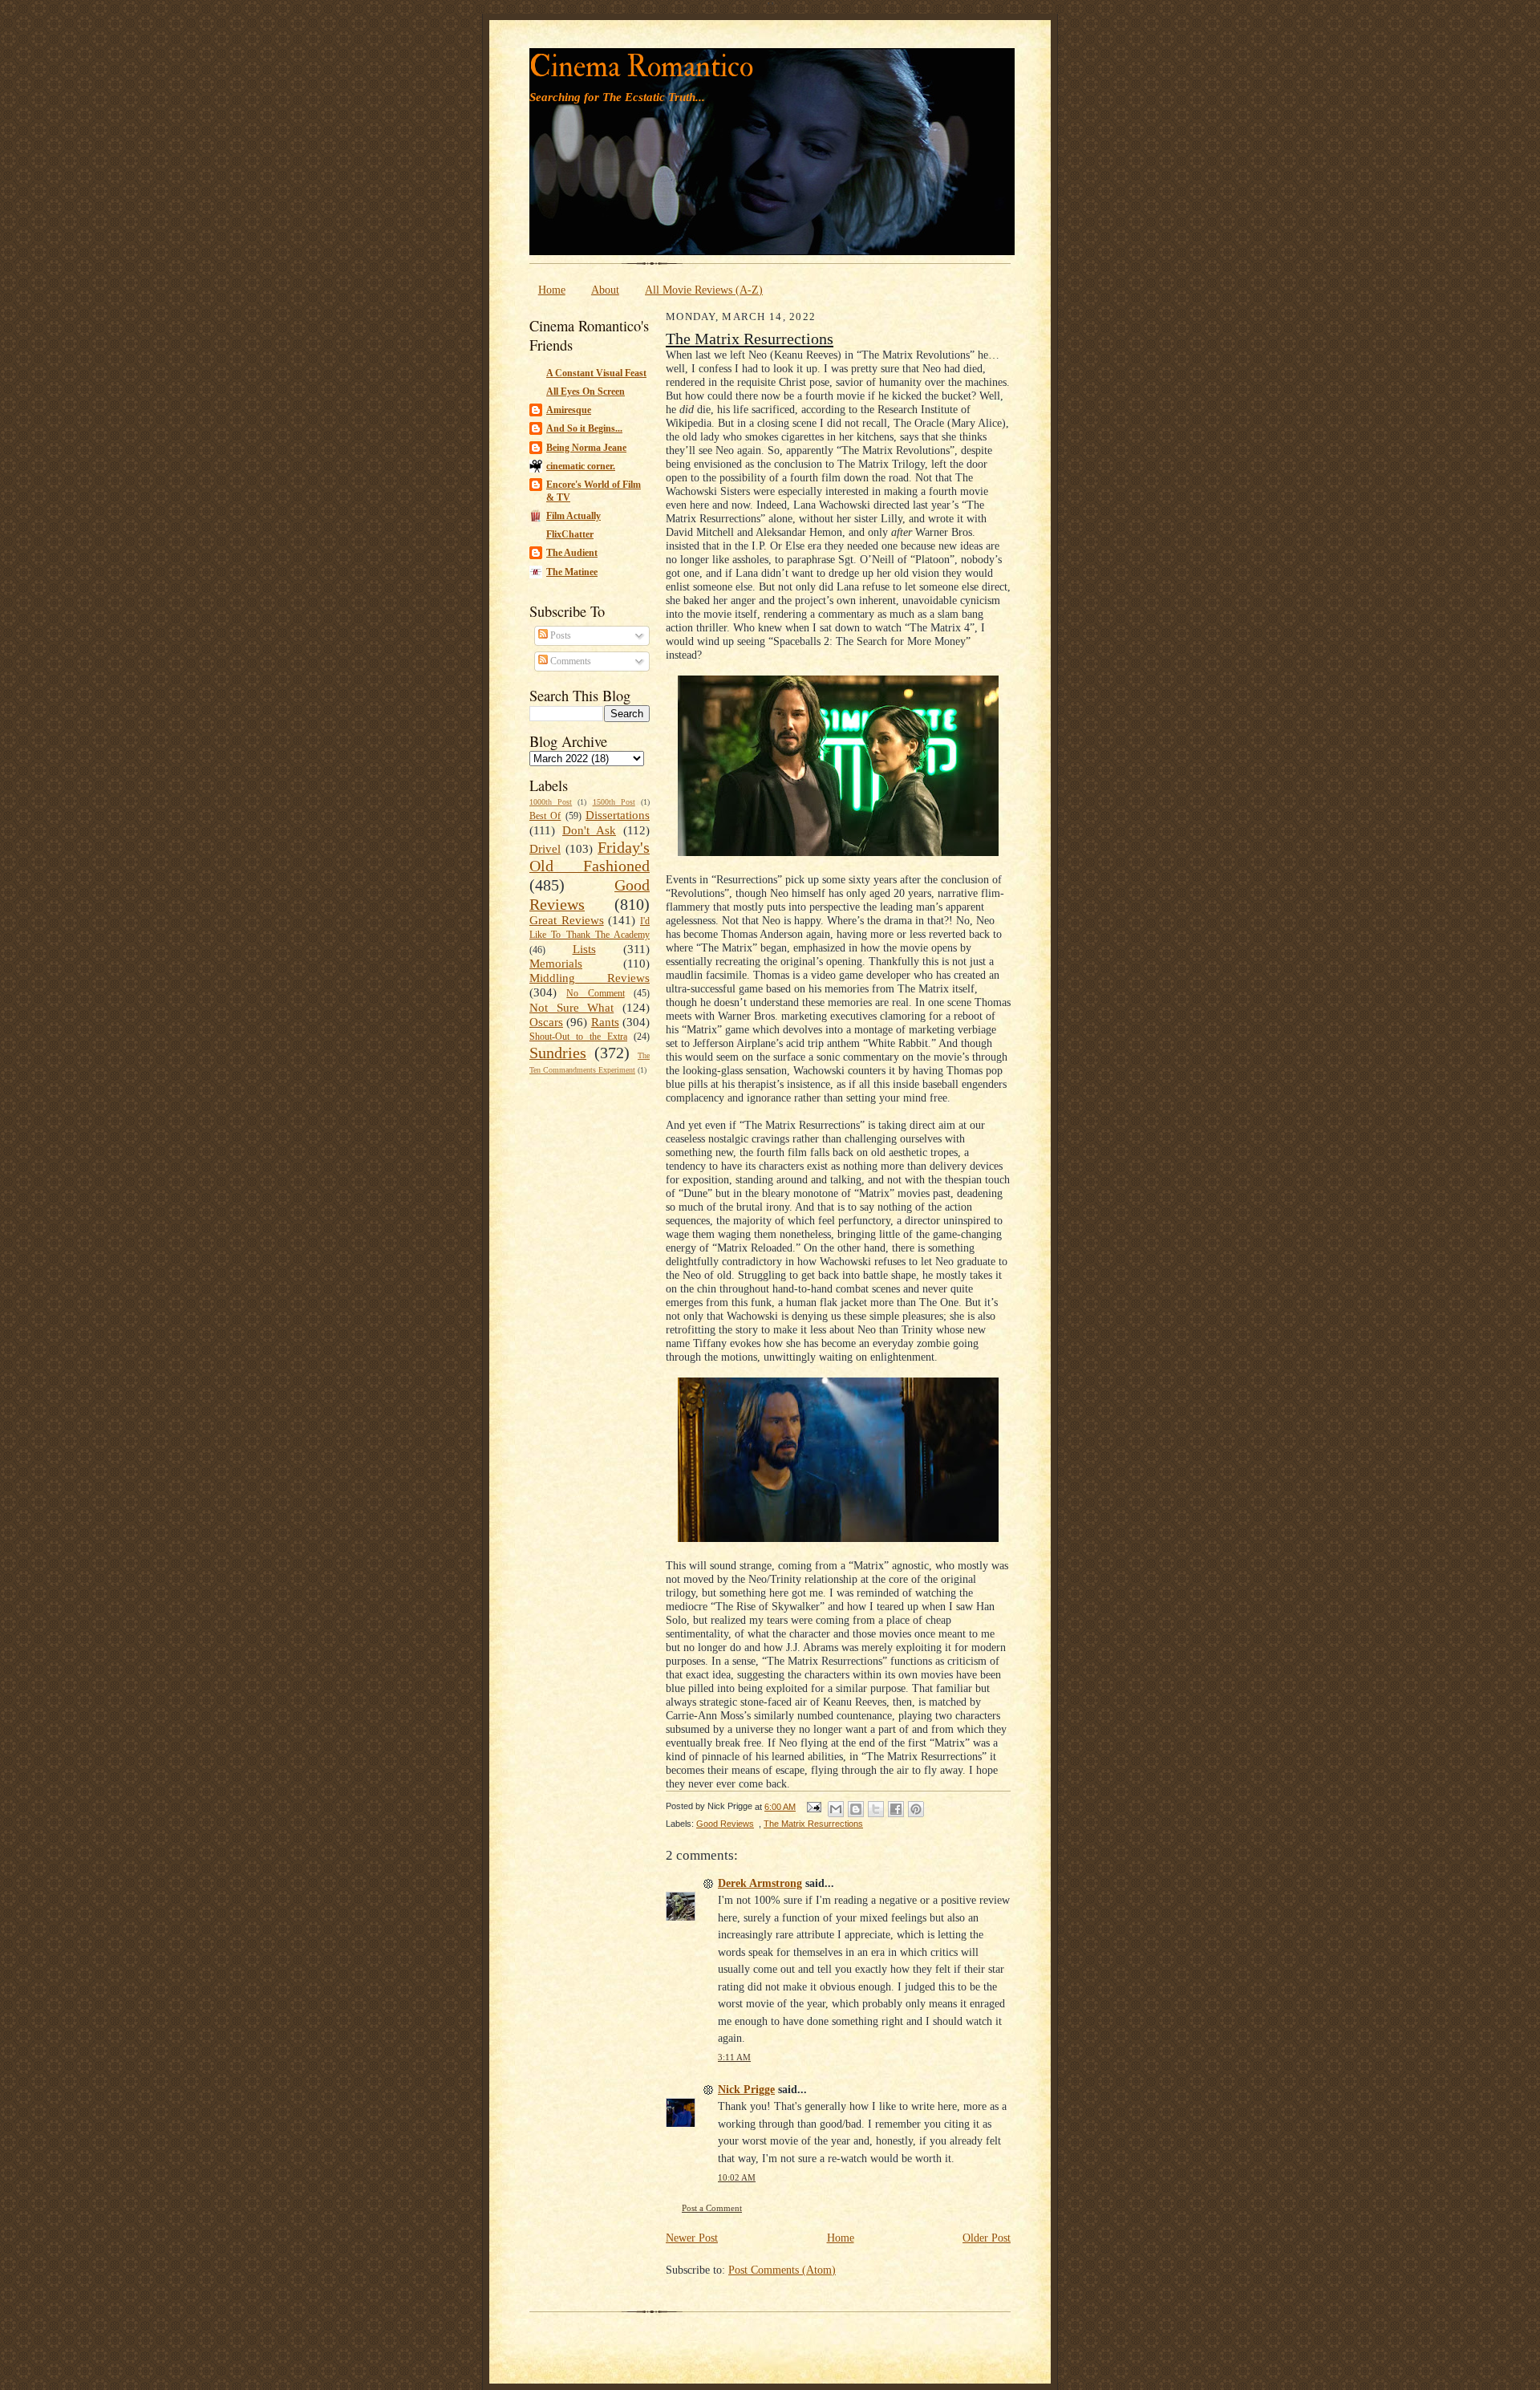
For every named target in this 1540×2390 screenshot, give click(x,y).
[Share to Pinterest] (916, 1809)
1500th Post (614, 802)
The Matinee (572, 572)
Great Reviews (567, 920)
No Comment (595, 993)
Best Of (545, 816)
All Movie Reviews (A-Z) (704, 290)
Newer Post (692, 2238)
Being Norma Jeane (586, 448)
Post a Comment (712, 2208)
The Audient (572, 553)
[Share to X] (876, 1809)
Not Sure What (571, 1008)
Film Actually (573, 516)
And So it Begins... (584, 428)
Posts (559, 635)
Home (552, 290)
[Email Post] (813, 1807)
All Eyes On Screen (586, 392)
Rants (605, 1022)
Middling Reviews (590, 978)
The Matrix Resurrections (750, 339)
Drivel (545, 849)
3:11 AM (734, 2057)
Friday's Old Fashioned (590, 857)
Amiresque (569, 410)
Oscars (546, 1022)
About (605, 290)
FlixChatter (570, 534)
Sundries (558, 1053)
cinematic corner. (581, 466)
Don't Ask (589, 830)
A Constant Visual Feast (596, 373)
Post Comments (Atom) (782, 2270)
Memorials (556, 964)
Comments (569, 661)
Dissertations (618, 815)
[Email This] (836, 1809)
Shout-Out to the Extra (578, 1037)
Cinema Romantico (641, 67)
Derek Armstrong (760, 1883)
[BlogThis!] (856, 1809)
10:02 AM (737, 2178)
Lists (584, 949)
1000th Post (551, 802)
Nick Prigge (746, 2089)
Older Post (987, 2238)
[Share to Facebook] (896, 1809)
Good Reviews (725, 1824)
